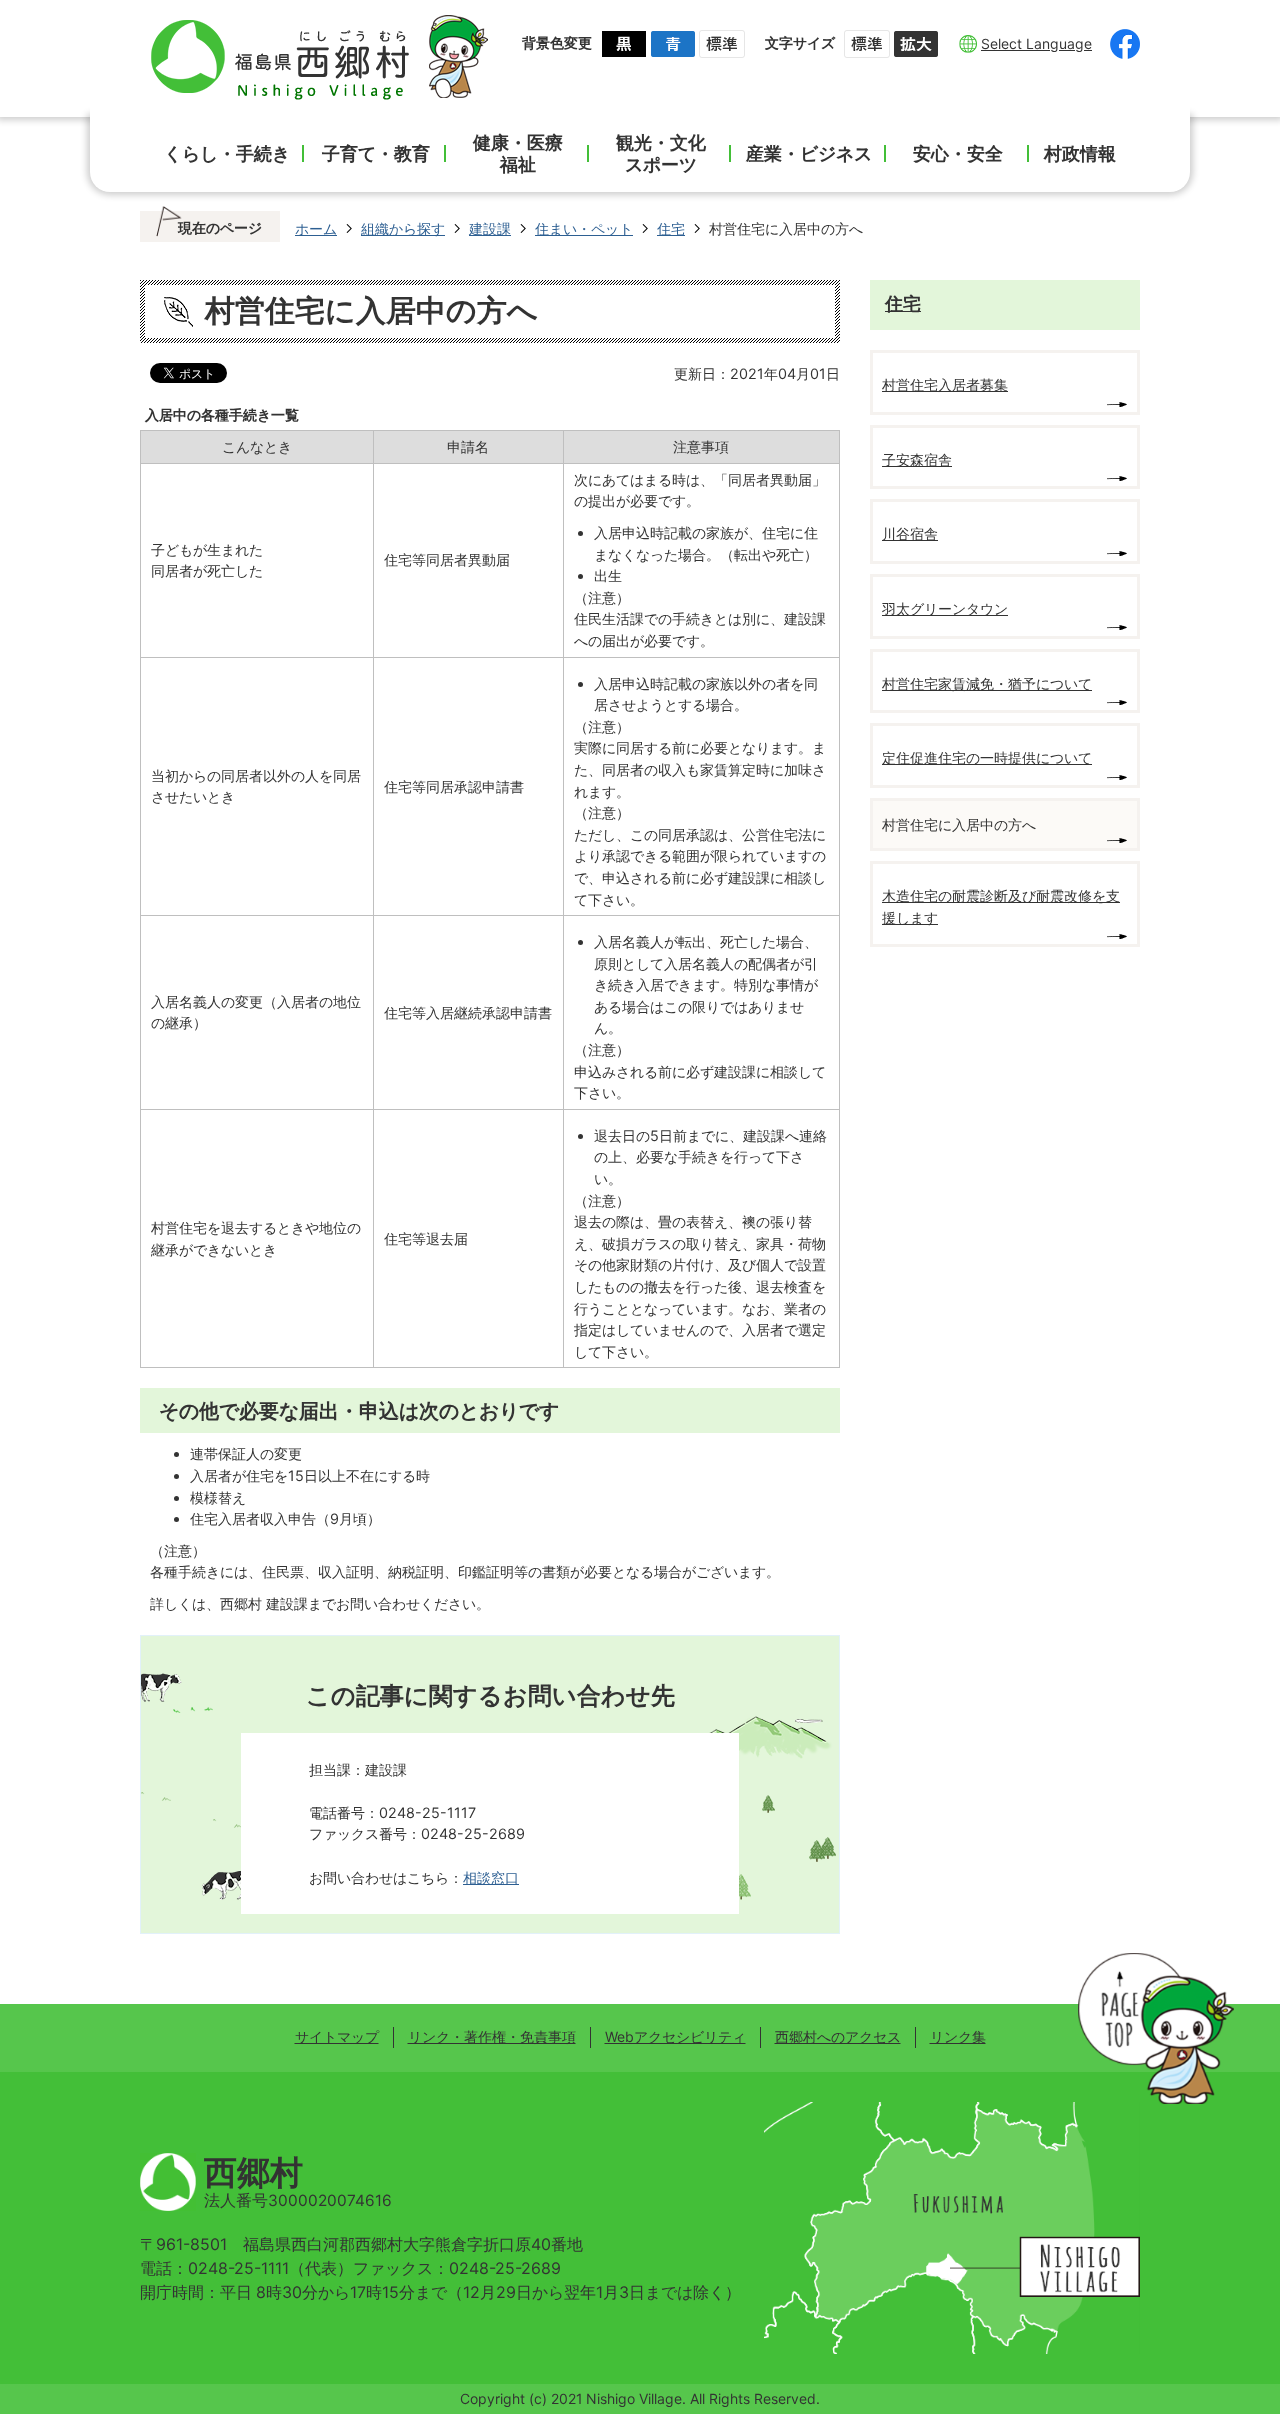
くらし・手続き (227, 153)
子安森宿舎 (917, 459)
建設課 (490, 228)
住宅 (671, 228)
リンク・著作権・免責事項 (492, 2036)
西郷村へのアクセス (838, 2036)
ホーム (316, 228)
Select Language (1036, 43)
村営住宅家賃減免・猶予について (987, 683)
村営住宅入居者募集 (945, 384)
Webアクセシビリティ (675, 2036)
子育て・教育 (376, 153)
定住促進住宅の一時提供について (987, 757)
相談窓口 (491, 1877)
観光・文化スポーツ (661, 153)
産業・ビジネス (809, 153)
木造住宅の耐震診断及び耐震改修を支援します (1001, 906)
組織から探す (403, 228)
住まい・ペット (584, 228)
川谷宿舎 (910, 533)
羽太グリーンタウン (945, 608)
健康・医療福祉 (518, 153)
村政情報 (1080, 153)
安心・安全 (958, 153)
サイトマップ (337, 2036)
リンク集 (958, 2036)
